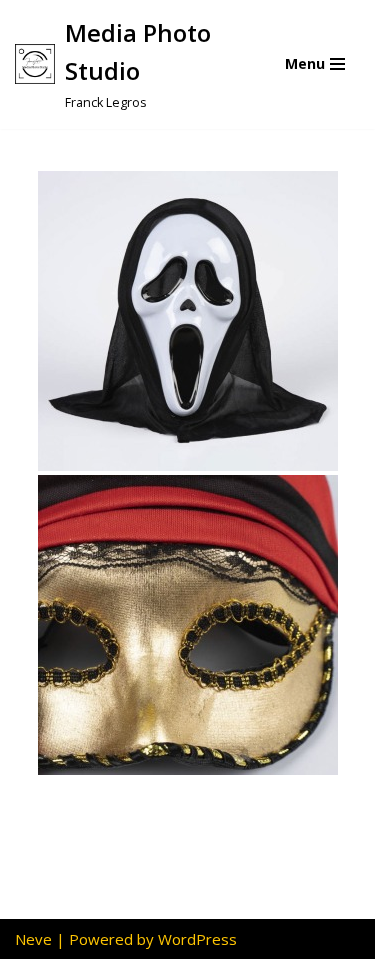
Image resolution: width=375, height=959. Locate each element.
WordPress (197, 939)
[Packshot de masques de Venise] (188, 625)
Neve (33, 939)
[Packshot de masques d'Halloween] (188, 321)
